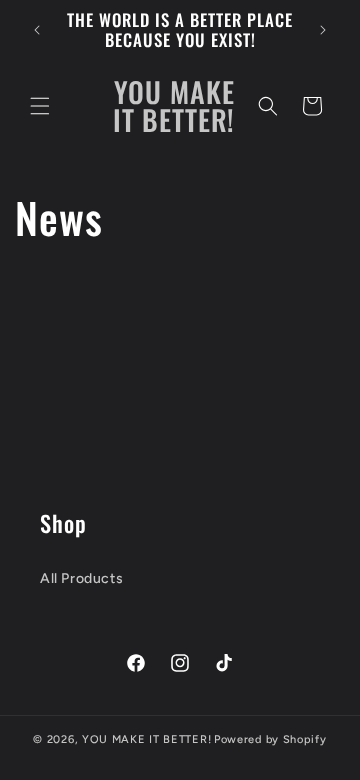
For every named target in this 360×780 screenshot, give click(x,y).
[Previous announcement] (37, 30)
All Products (81, 578)
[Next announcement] (323, 30)
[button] (40, 106)
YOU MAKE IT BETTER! (146, 739)
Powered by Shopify (270, 739)
